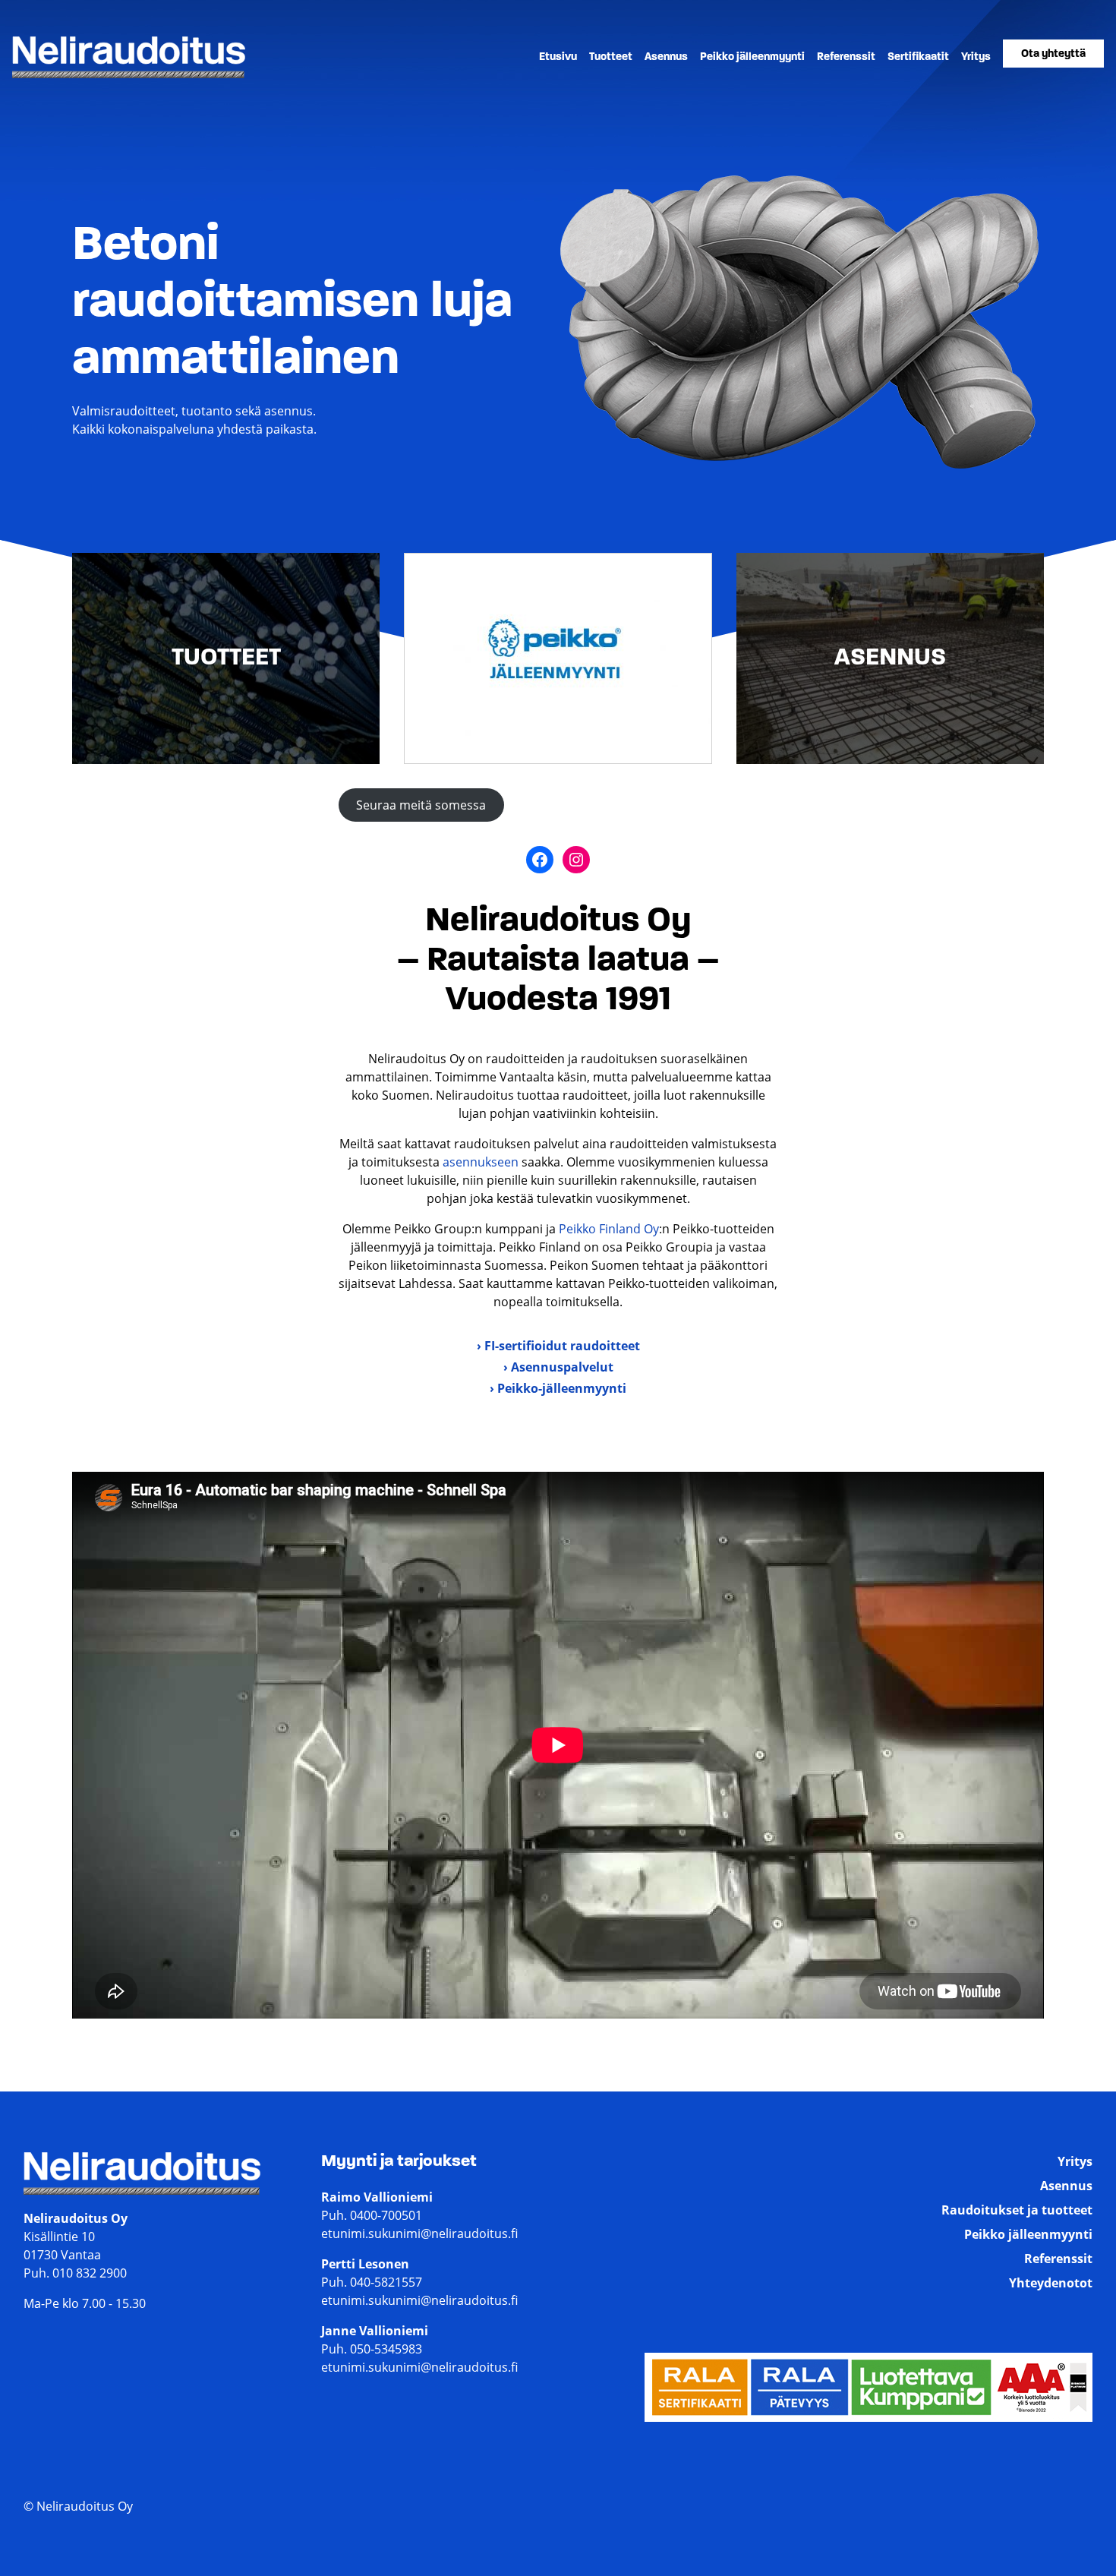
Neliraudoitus (51, 77)
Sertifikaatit (918, 57)
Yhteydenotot (1051, 2283)
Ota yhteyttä (1053, 54)
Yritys (976, 57)
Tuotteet (611, 57)
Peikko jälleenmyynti (752, 57)
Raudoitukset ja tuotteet (1017, 2210)
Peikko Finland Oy (609, 1229)
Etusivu (558, 57)
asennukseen (482, 1162)
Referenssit (846, 57)
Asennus (666, 57)
